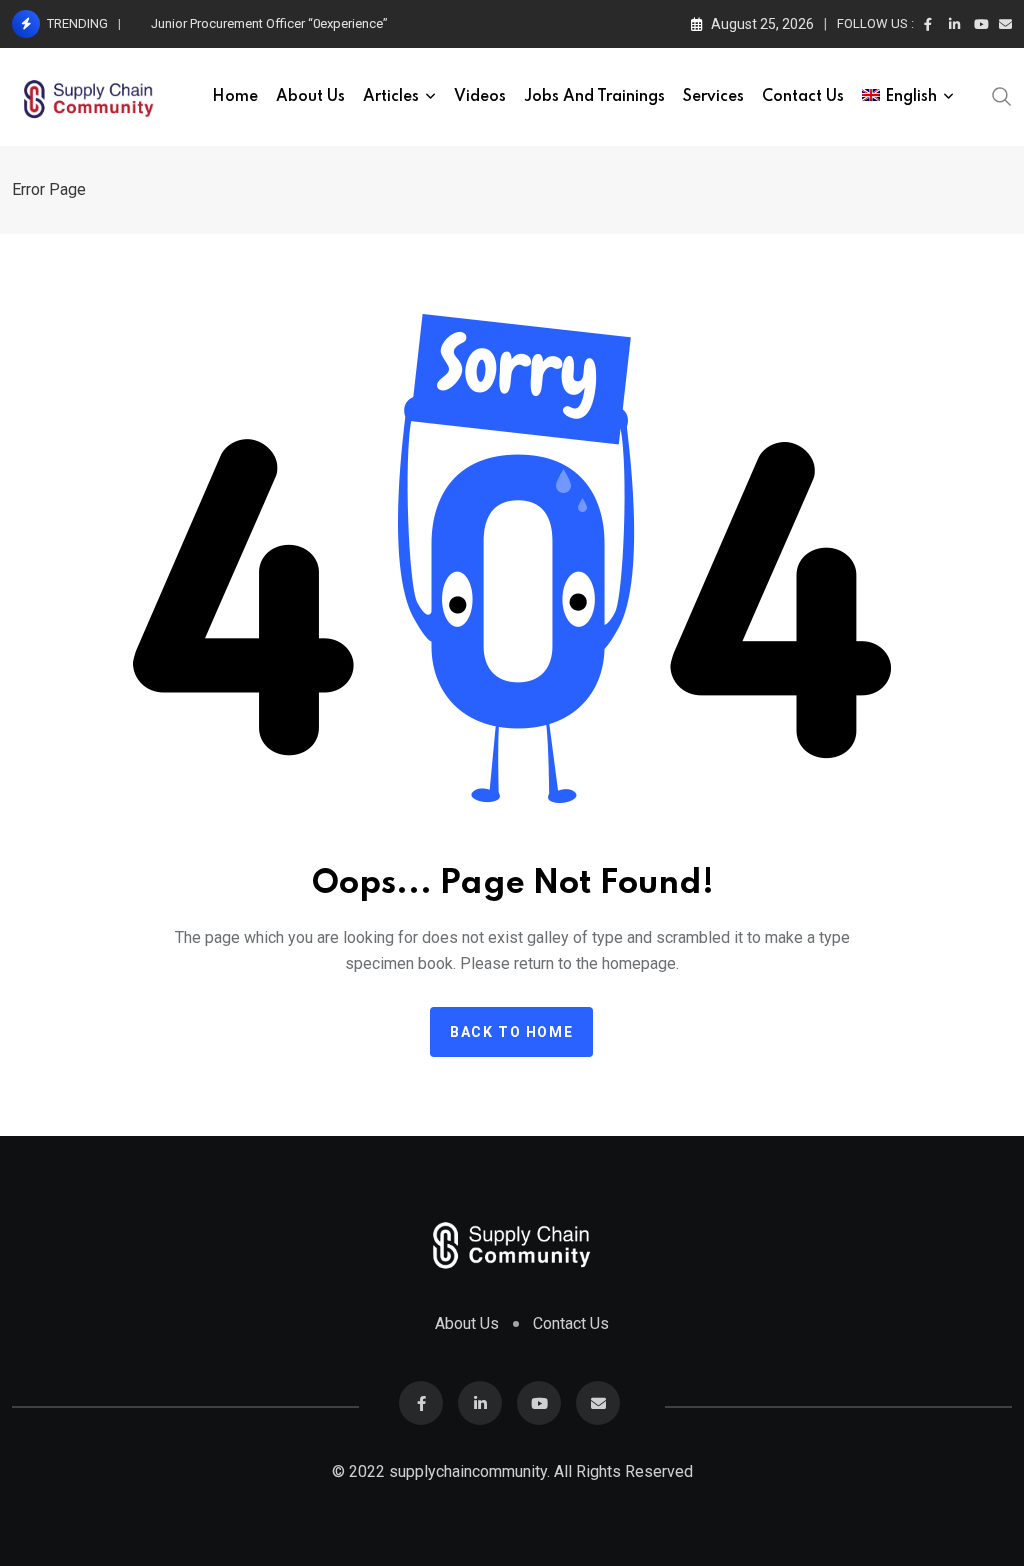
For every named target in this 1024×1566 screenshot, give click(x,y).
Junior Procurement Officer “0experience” (269, 23)
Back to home (511, 1032)
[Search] (1002, 95)
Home (235, 97)
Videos (480, 97)
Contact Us (803, 97)
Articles (391, 97)
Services (713, 97)
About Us (310, 97)
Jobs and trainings (594, 97)
